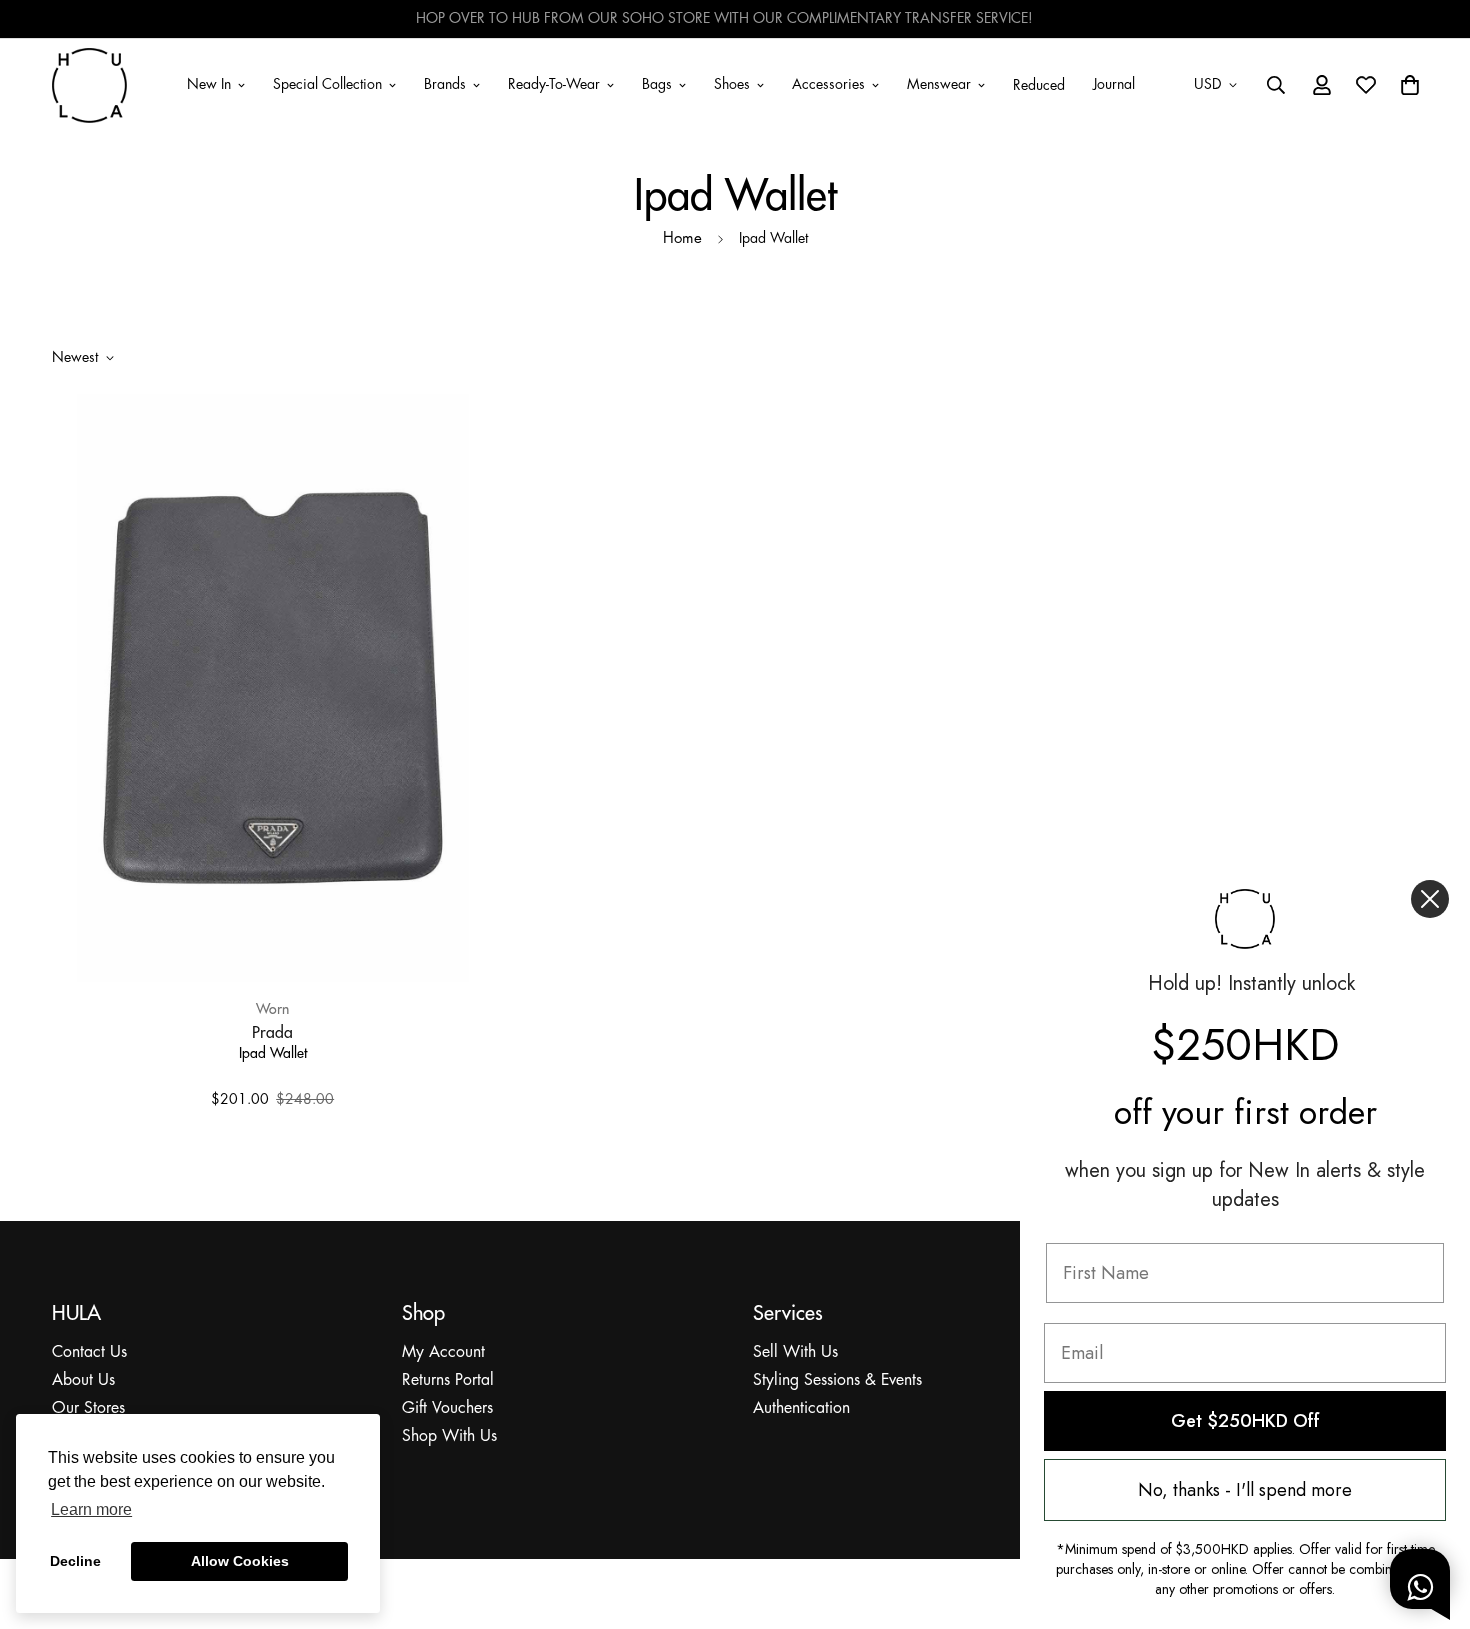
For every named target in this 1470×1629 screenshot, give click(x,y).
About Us (83, 1380)
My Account (443, 1352)
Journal (1114, 84)
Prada (272, 1032)
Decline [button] (75, 1561)
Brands (445, 84)
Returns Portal (448, 1380)
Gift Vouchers (447, 1408)
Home (682, 239)
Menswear (939, 84)
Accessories (828, 84)
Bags (657, 84)
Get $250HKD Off (1245, 1421)
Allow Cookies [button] (240, 1561)
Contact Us (89, 1352)
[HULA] (89, 85)
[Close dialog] (1430, 899)
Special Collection (327, 84)
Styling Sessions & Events (837, 1380)
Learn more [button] (91, 1509)
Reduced (1039, 86)
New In (209, 84)
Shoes (732, 84)
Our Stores (88, 1408)
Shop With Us (449, 1436)
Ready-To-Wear (554, 84)
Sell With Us (795, 1352)
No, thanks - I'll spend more (1245, 1490)
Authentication (801, 1408)
